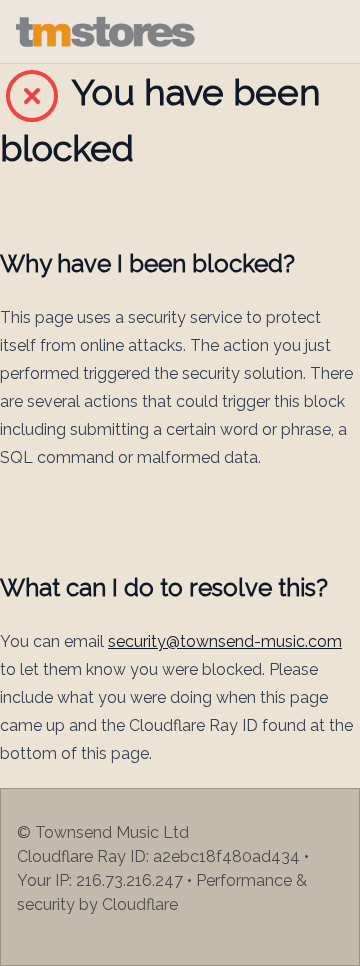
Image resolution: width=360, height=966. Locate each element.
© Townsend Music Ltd (103, 832)
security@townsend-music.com (225, 641)
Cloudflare (140, 904)
